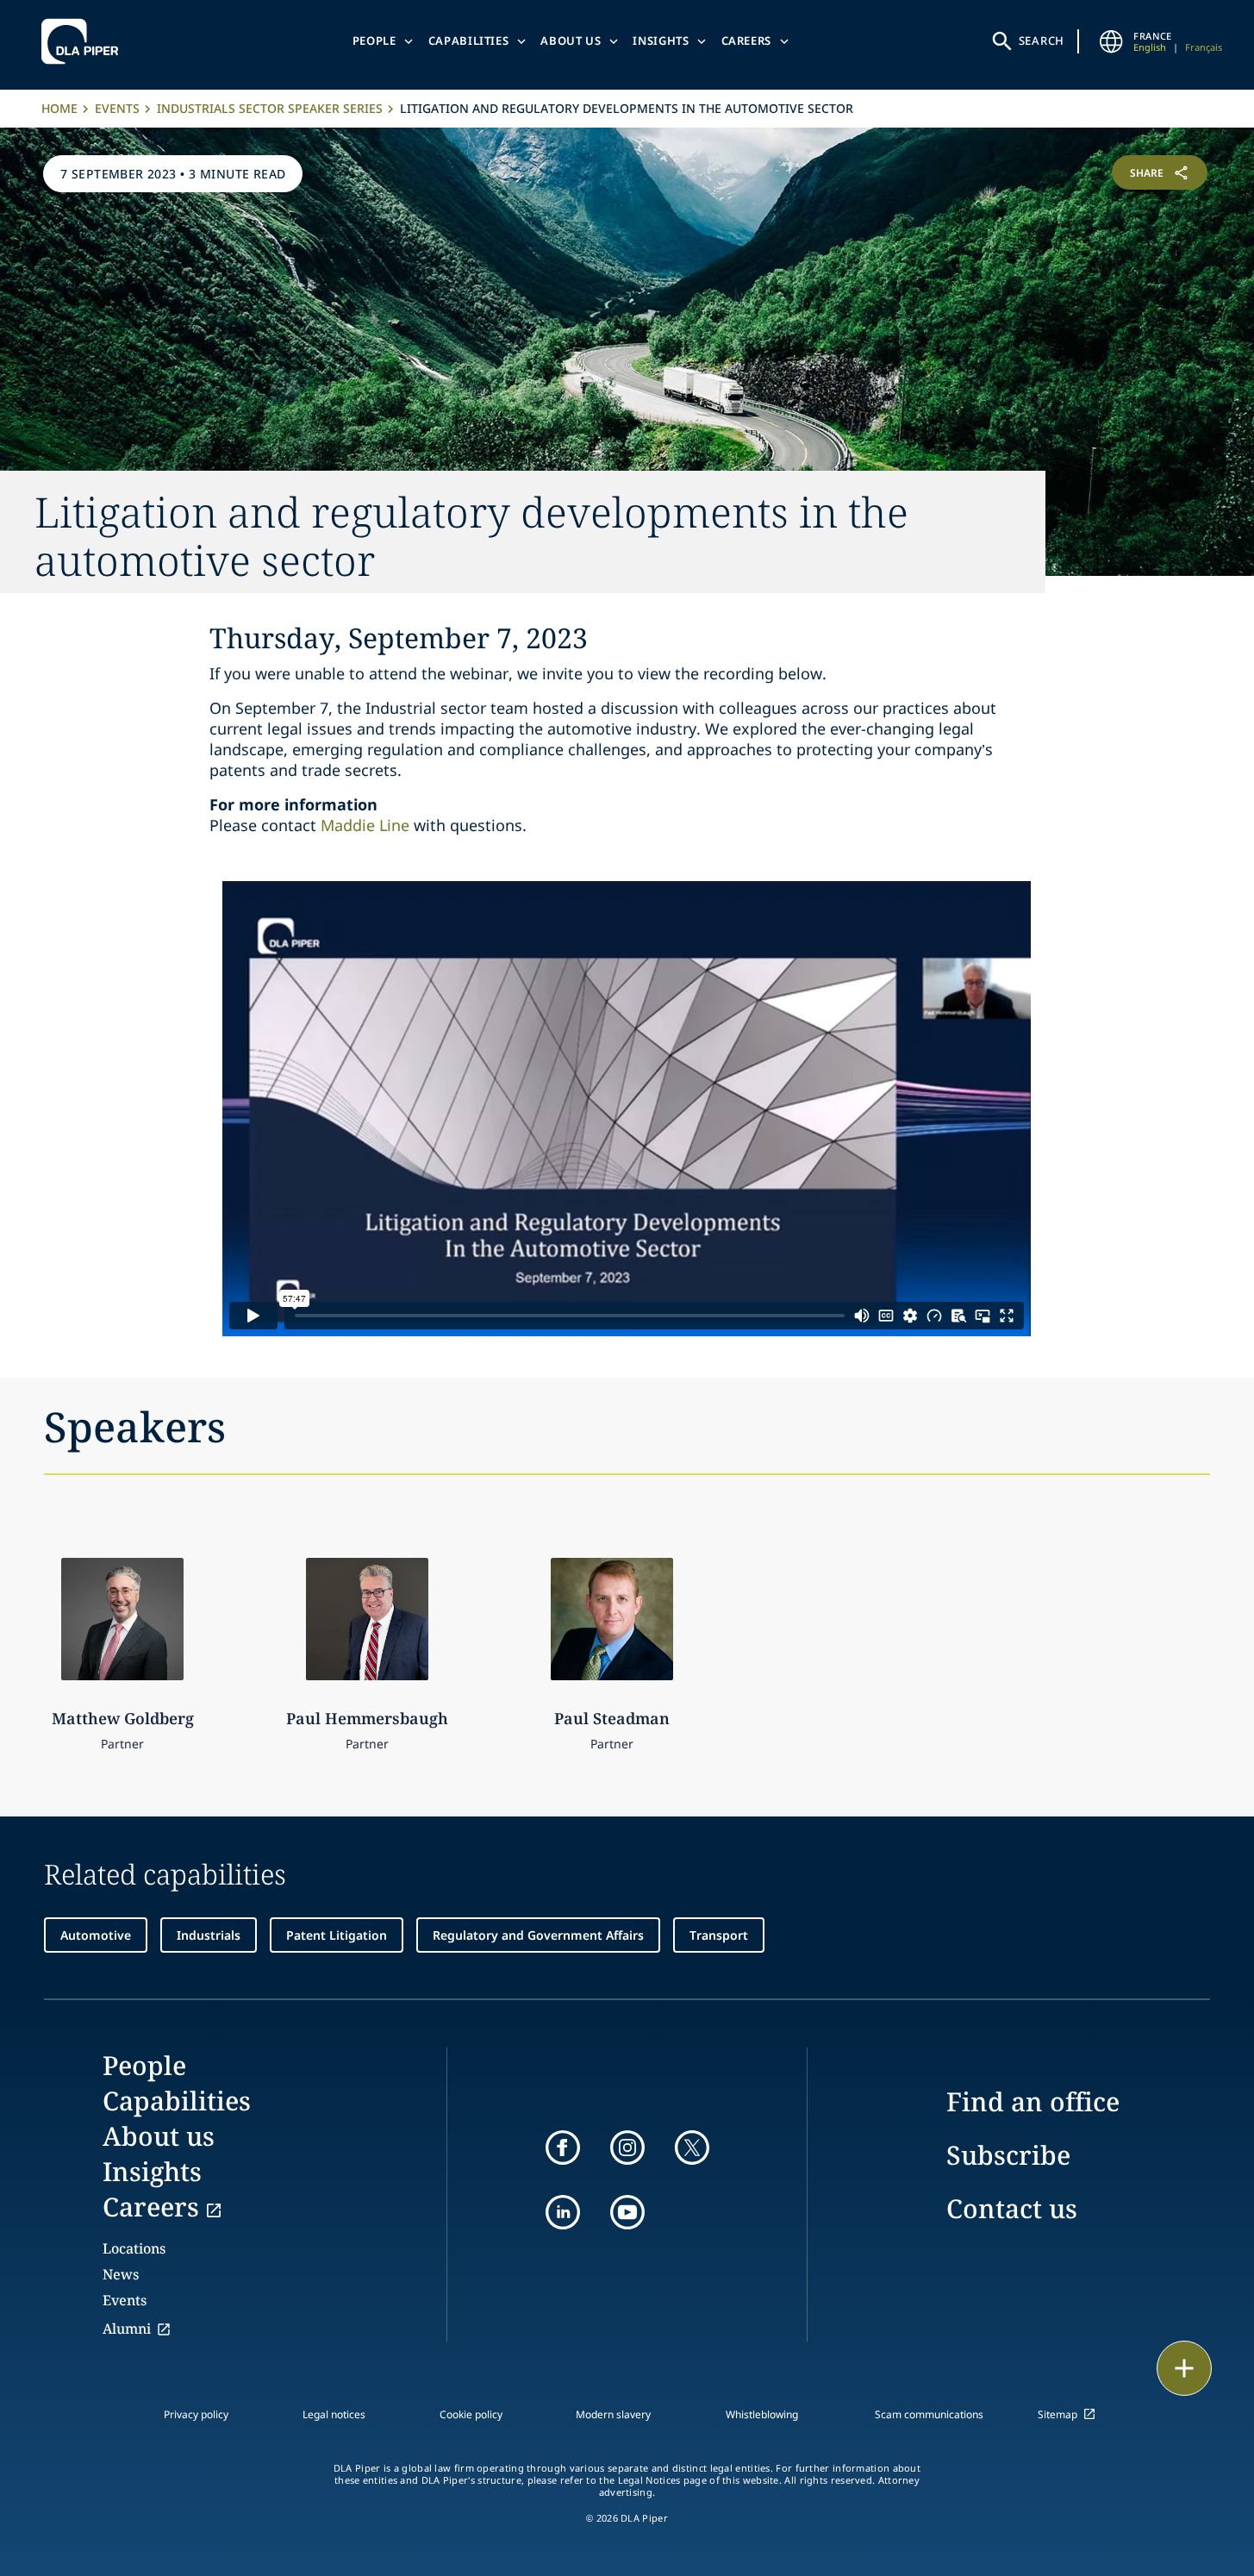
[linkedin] (563, 2212)
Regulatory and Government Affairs (538, 1935)
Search (1042, 41)
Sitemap (1057, 2414)
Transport (719, 1935)
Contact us (1012, 2208)
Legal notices (334, 2414)
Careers (747, 41)
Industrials (209, 1935)
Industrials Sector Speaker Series (270, 108)
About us (571, 41)
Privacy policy (196, 2414)
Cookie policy (471, 2414)
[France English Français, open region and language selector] (1111, 41)
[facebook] (563, 2148)
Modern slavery (613, 2414)
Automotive (96, 1935)
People (374, 41)
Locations (134, 2248)
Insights (661, 41)
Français (1204, 47)
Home (59, 108)
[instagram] (627, 2148)
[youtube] (627, 2212)
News (121, 2274)
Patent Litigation (337, 1935)
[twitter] (692, 2148)
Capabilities (469, 41)
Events (117, 108)
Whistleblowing (762, 2414)
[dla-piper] (84, 41)
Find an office (1033, 2101)
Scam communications (929, 2414)
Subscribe (1008, 2155)
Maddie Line (365, 825)
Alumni (127, 2329)
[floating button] (1184, 2368)
